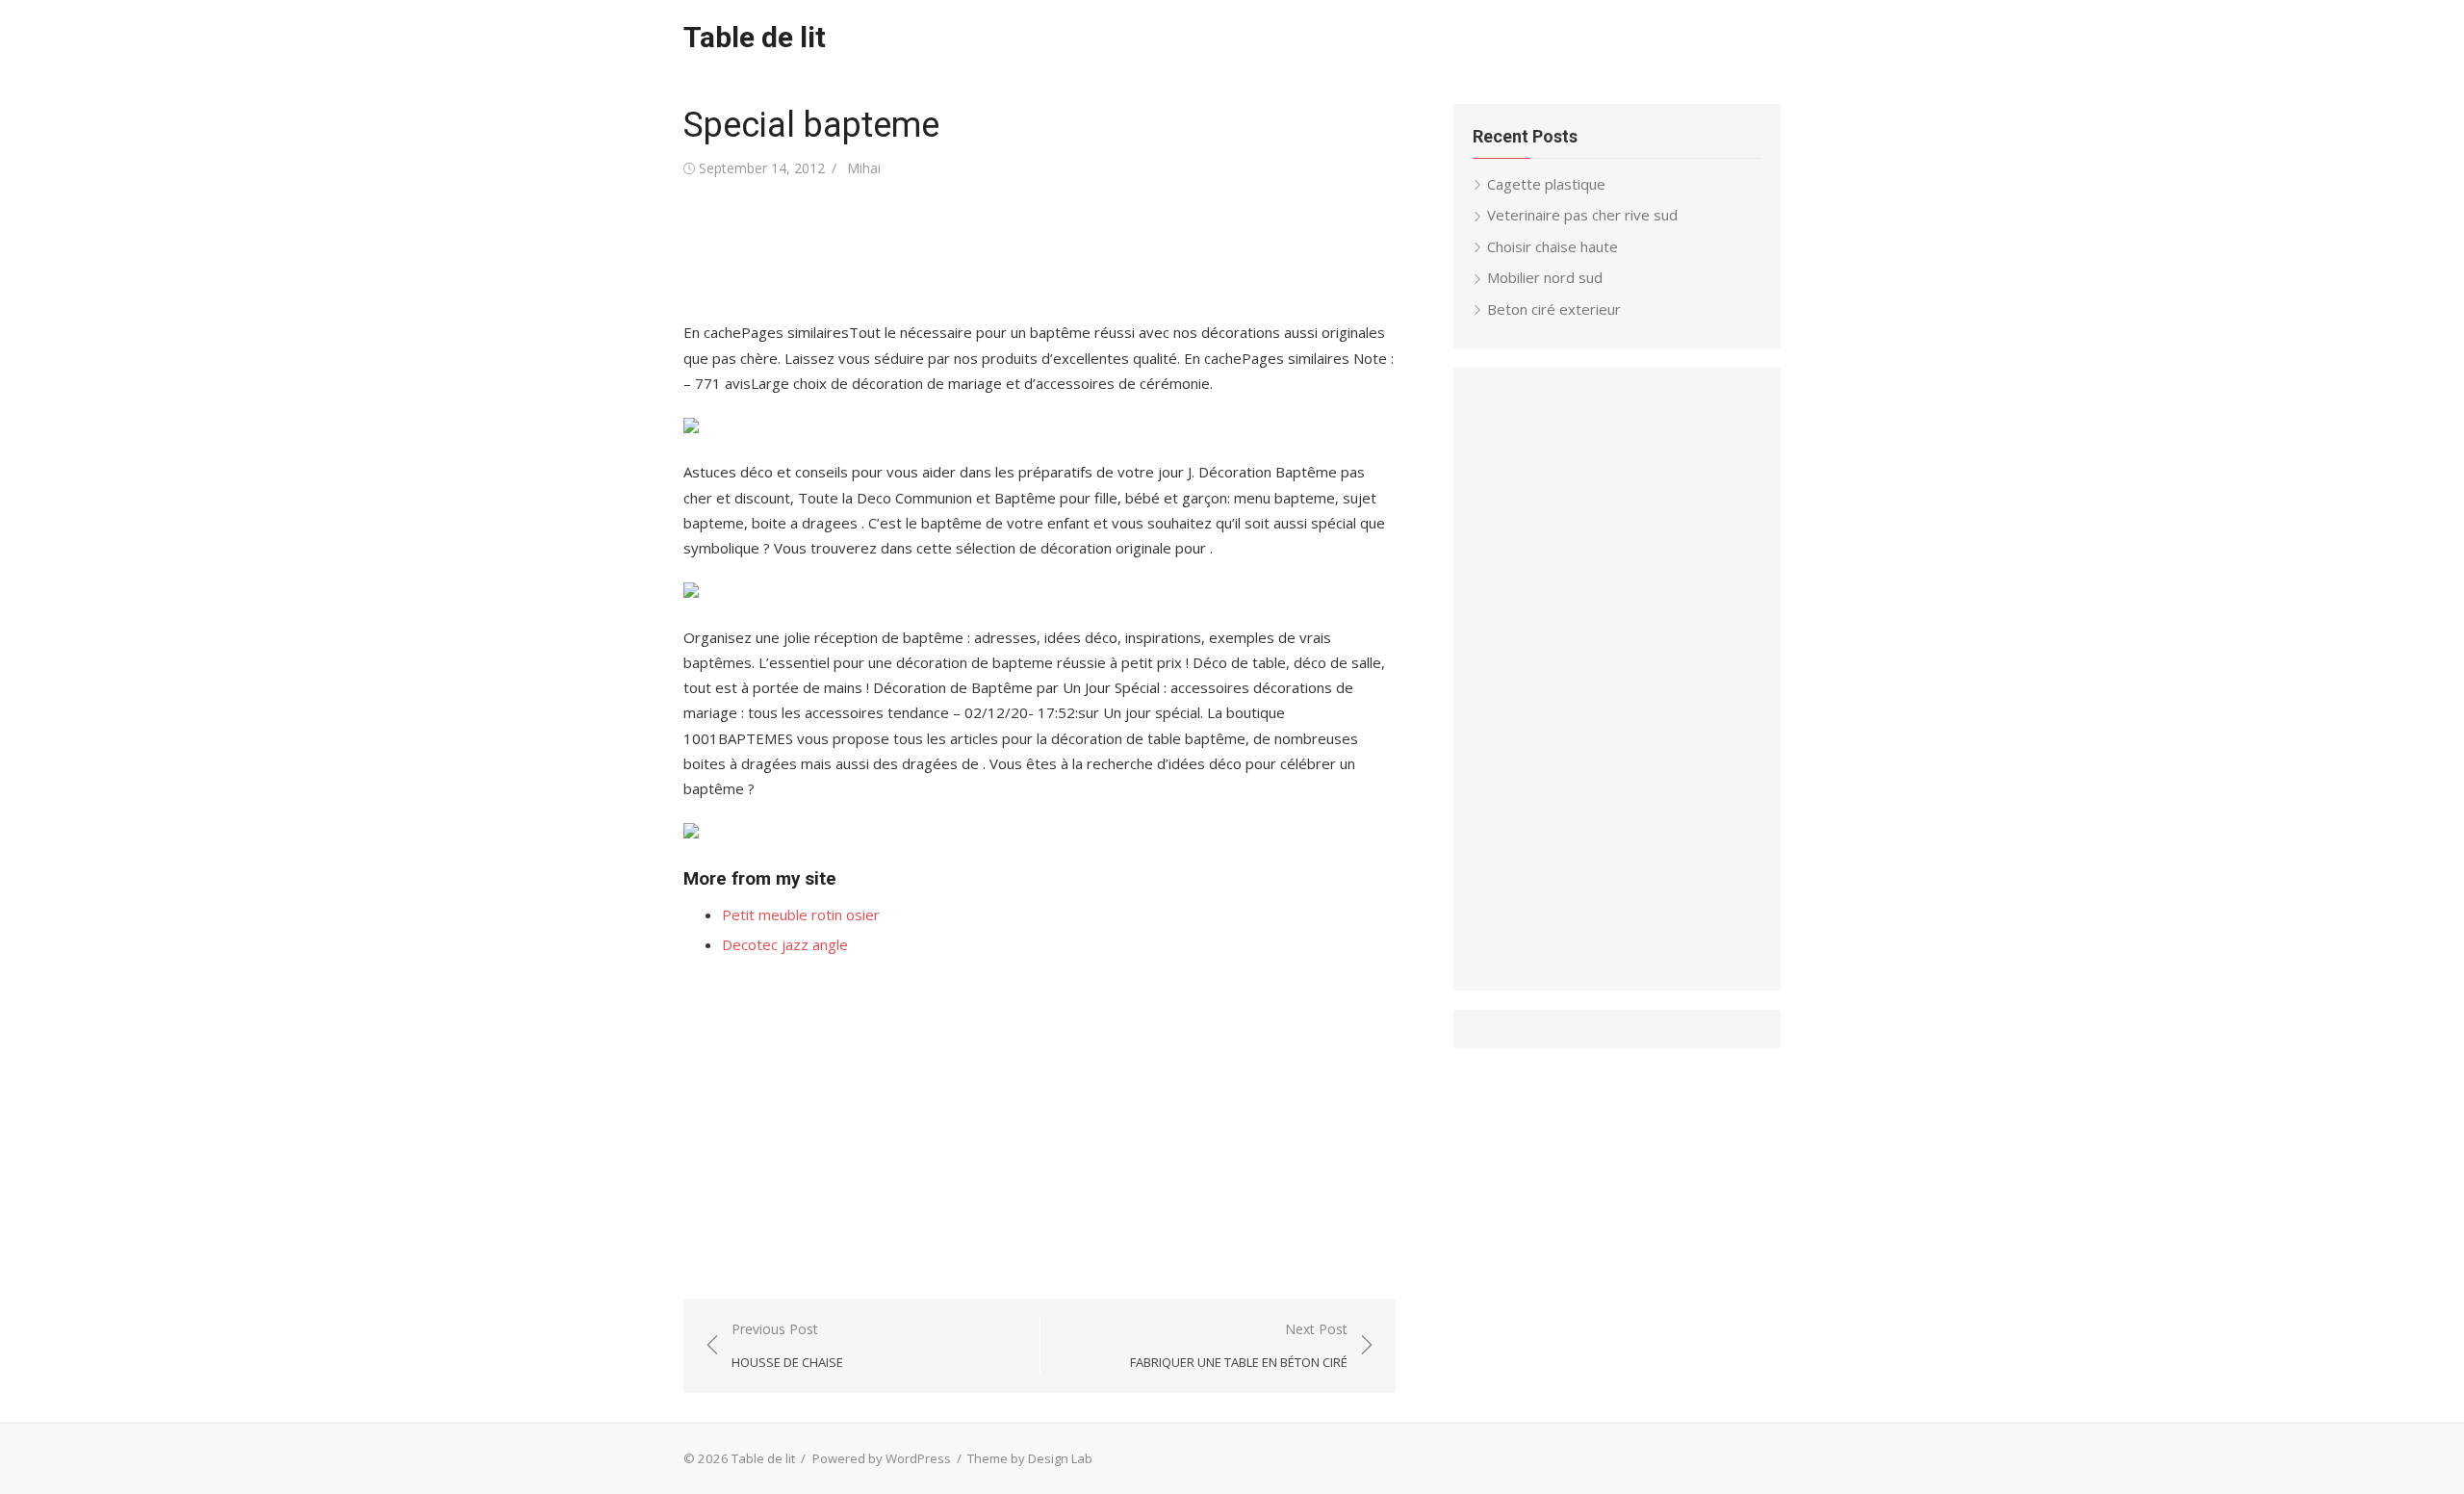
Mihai (864, 168)
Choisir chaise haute (1553, 246)
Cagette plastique (1546, 184)
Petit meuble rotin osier (801, 914)
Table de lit (755, 37)
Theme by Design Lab (1030, 1458)
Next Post (1239, 1345)
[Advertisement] (1034, 250)
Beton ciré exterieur (1554, 309)
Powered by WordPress (882, 1458)
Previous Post (787, 1345)
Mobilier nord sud (1545, 277)
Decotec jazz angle (785, 944)
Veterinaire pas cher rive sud (1582, 215)
